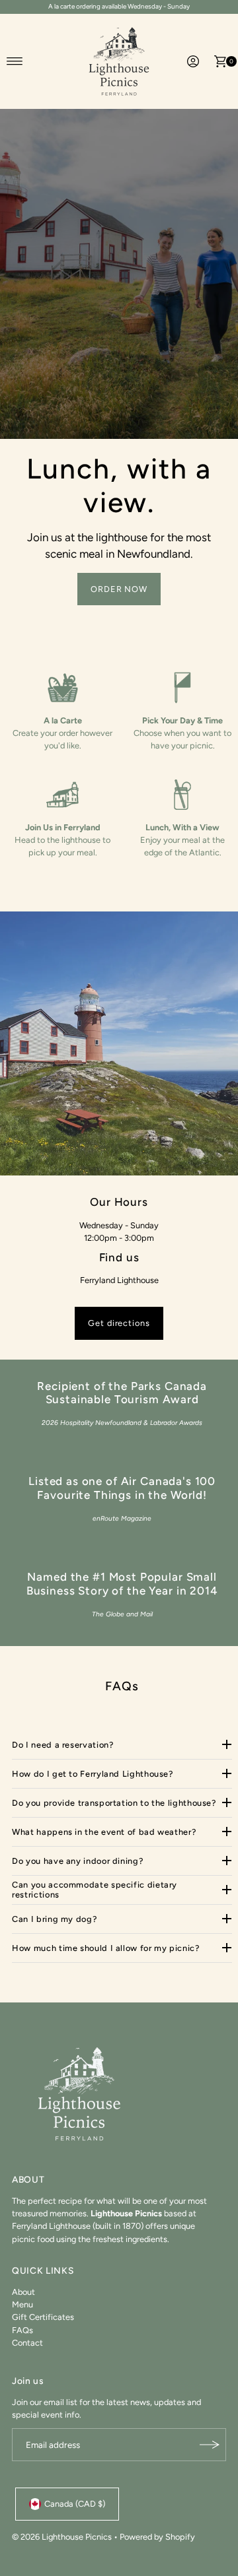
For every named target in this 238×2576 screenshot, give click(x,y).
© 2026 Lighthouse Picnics (62, 2537)
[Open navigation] (15, 61)
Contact (27, 2343)
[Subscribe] (210, 2445)
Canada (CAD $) (75, 2504)
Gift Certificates (43, 2317)
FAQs (22, 2330)
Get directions (119, 1323)
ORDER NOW (119, 589)
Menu (22, 2304)
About (23, 2292)
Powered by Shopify (157, 2537)
